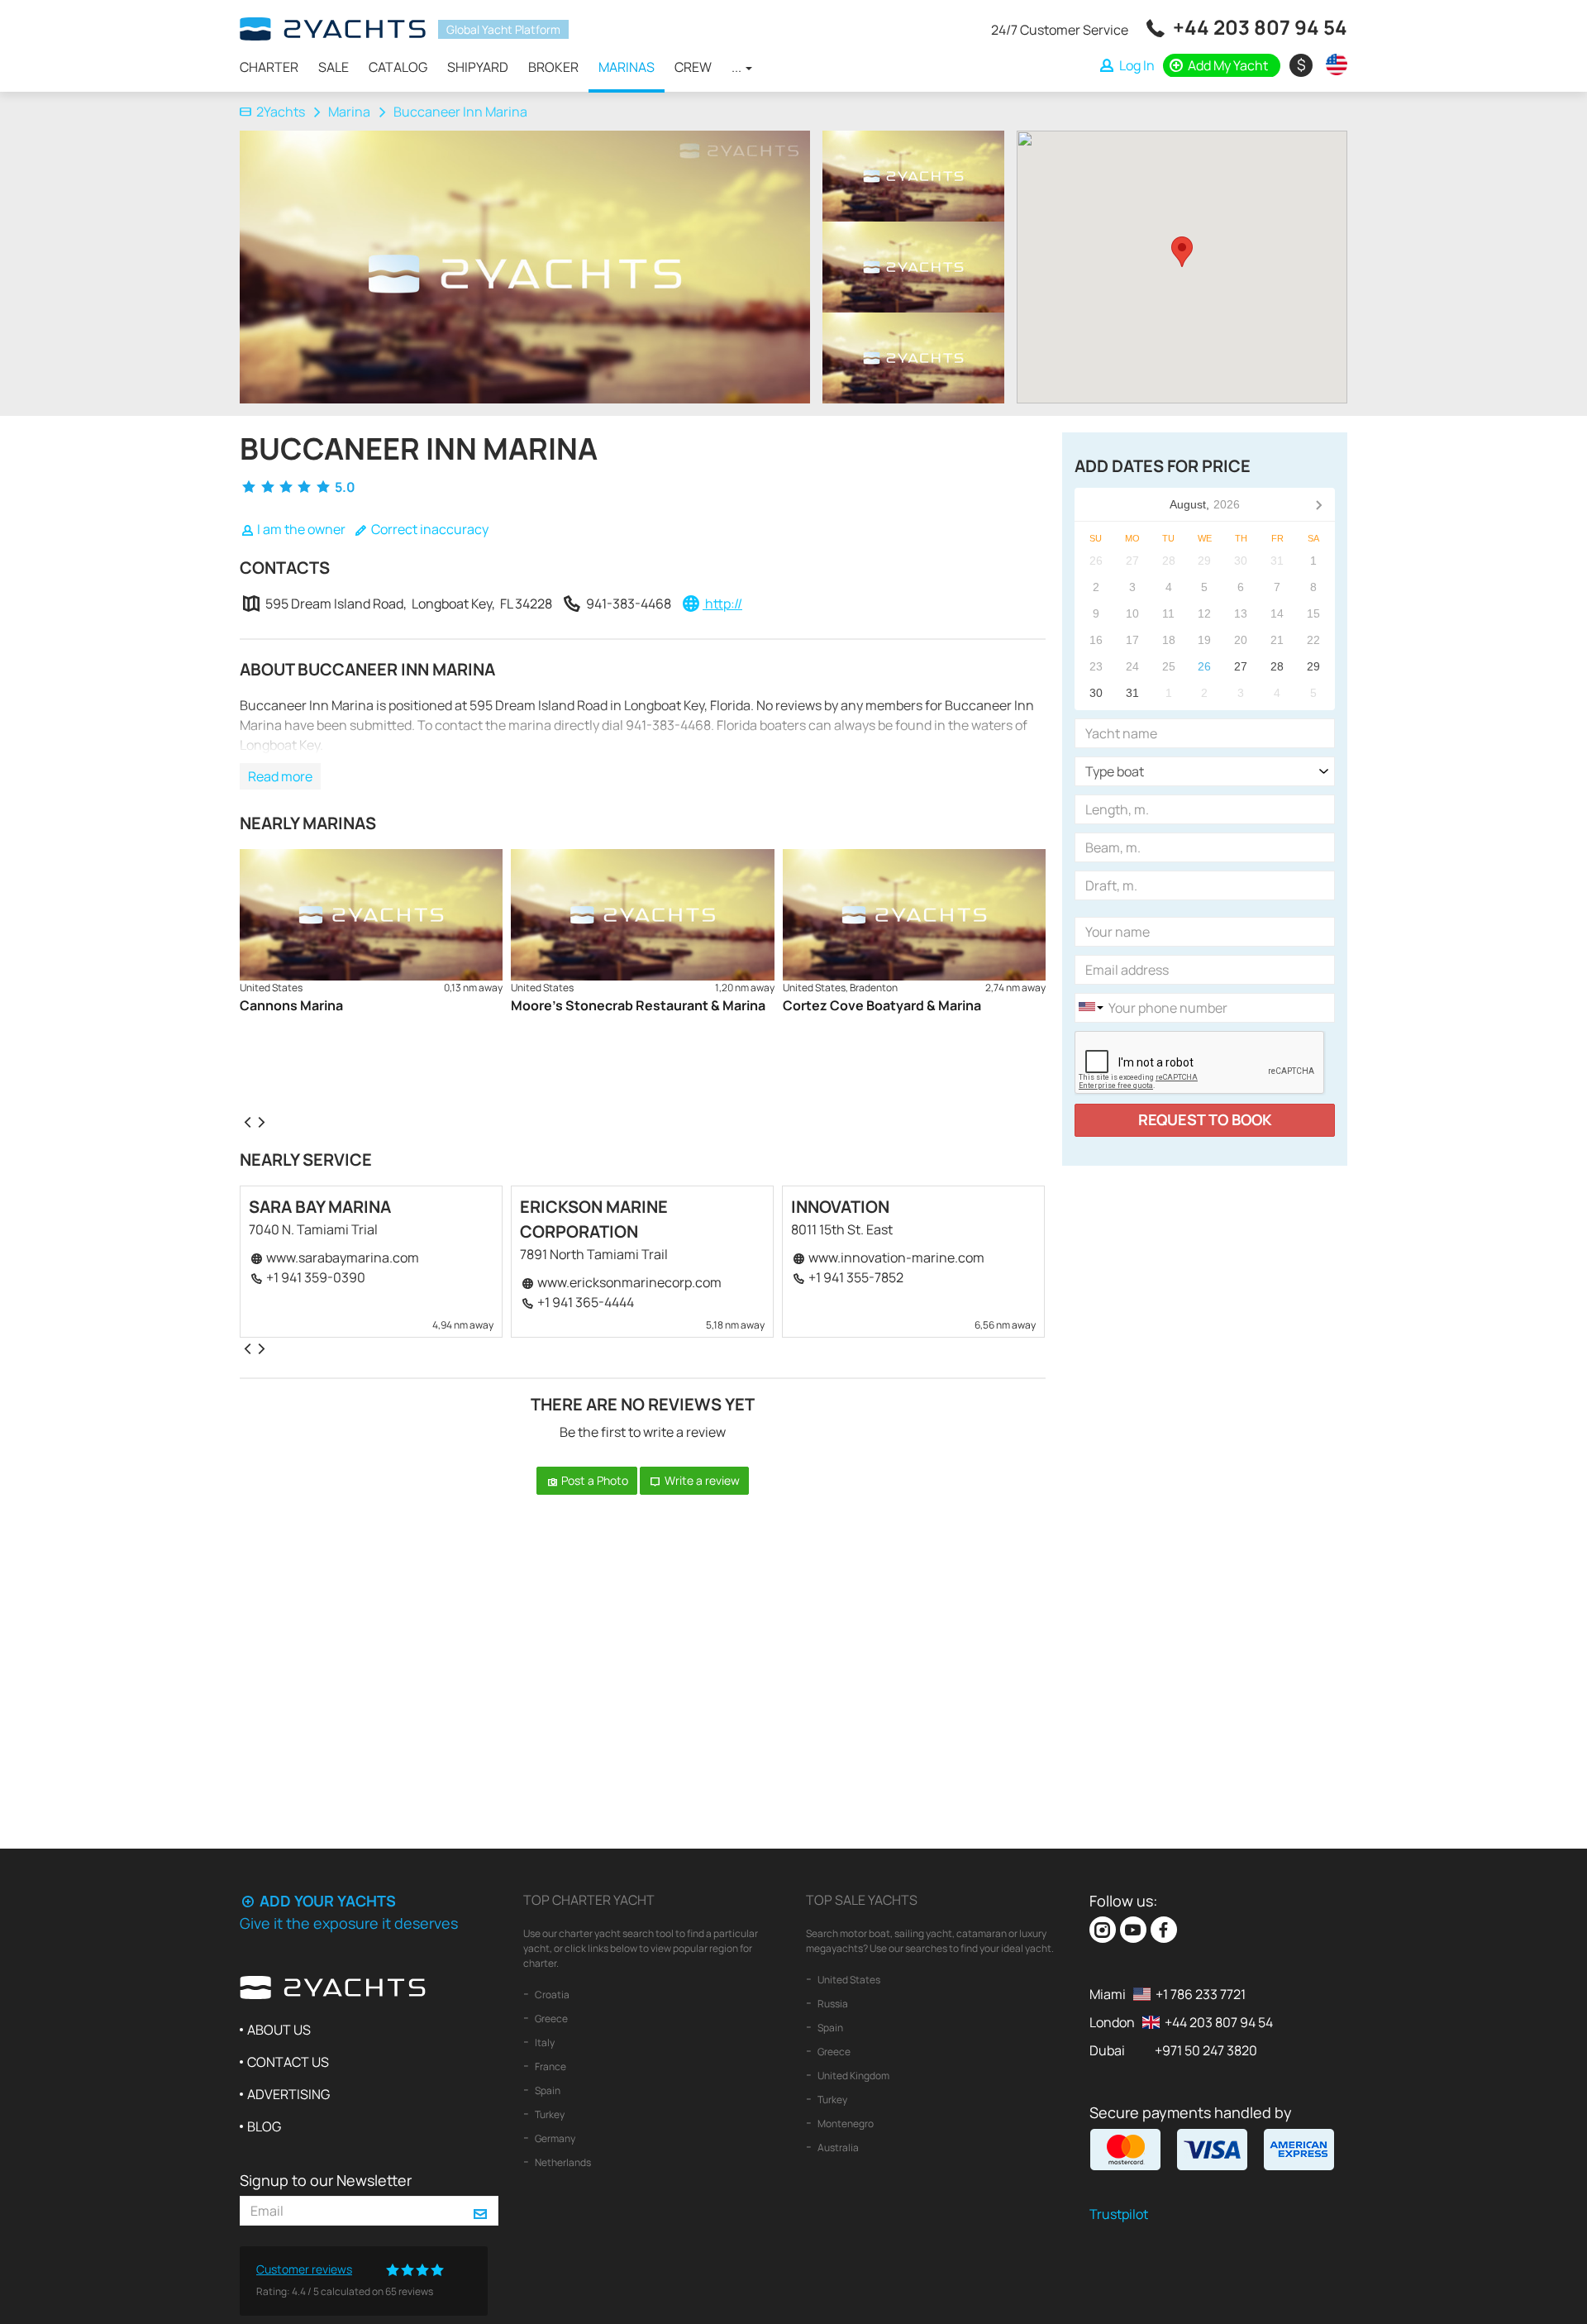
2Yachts (281, 112)
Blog (264, 2126)
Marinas (627, 67)
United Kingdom (853, 2076)
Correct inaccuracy (429, 529)
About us (279, 2030)
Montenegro (845, 2124)
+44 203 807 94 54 (1260, 27)
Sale (334, 67)
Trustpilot (1119, 2214)
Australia (837, 2147)
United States (848, 1980)
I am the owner (300, 529)
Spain (547, 2090)
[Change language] (1332, 64)
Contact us (288, 2062)
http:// (722, 604)
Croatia (551, 1995)
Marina (349, 112)
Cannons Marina (291, 1005)
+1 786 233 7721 (1201, 1994)
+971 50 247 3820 (1206, 2050)
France (550, 2066)
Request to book (1205, 1119)
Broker (553, 67)
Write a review (701, 1480)
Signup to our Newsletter (326, 2180)
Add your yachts (326, 1901)
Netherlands (562, 2162)
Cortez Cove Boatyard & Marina (882, 1005)
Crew (693, 67)
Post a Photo (593, 1480)
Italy (544, 2042)
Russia (832, 2004)
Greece (550, 2019)
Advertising (288, 2094)
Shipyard (478, 67)
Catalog (398, 67)
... (738, 67)
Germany (554, 2138)
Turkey (549, 2114)
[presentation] (247, 1121)
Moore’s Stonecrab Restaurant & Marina (638, 1005)
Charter (269, 67)
